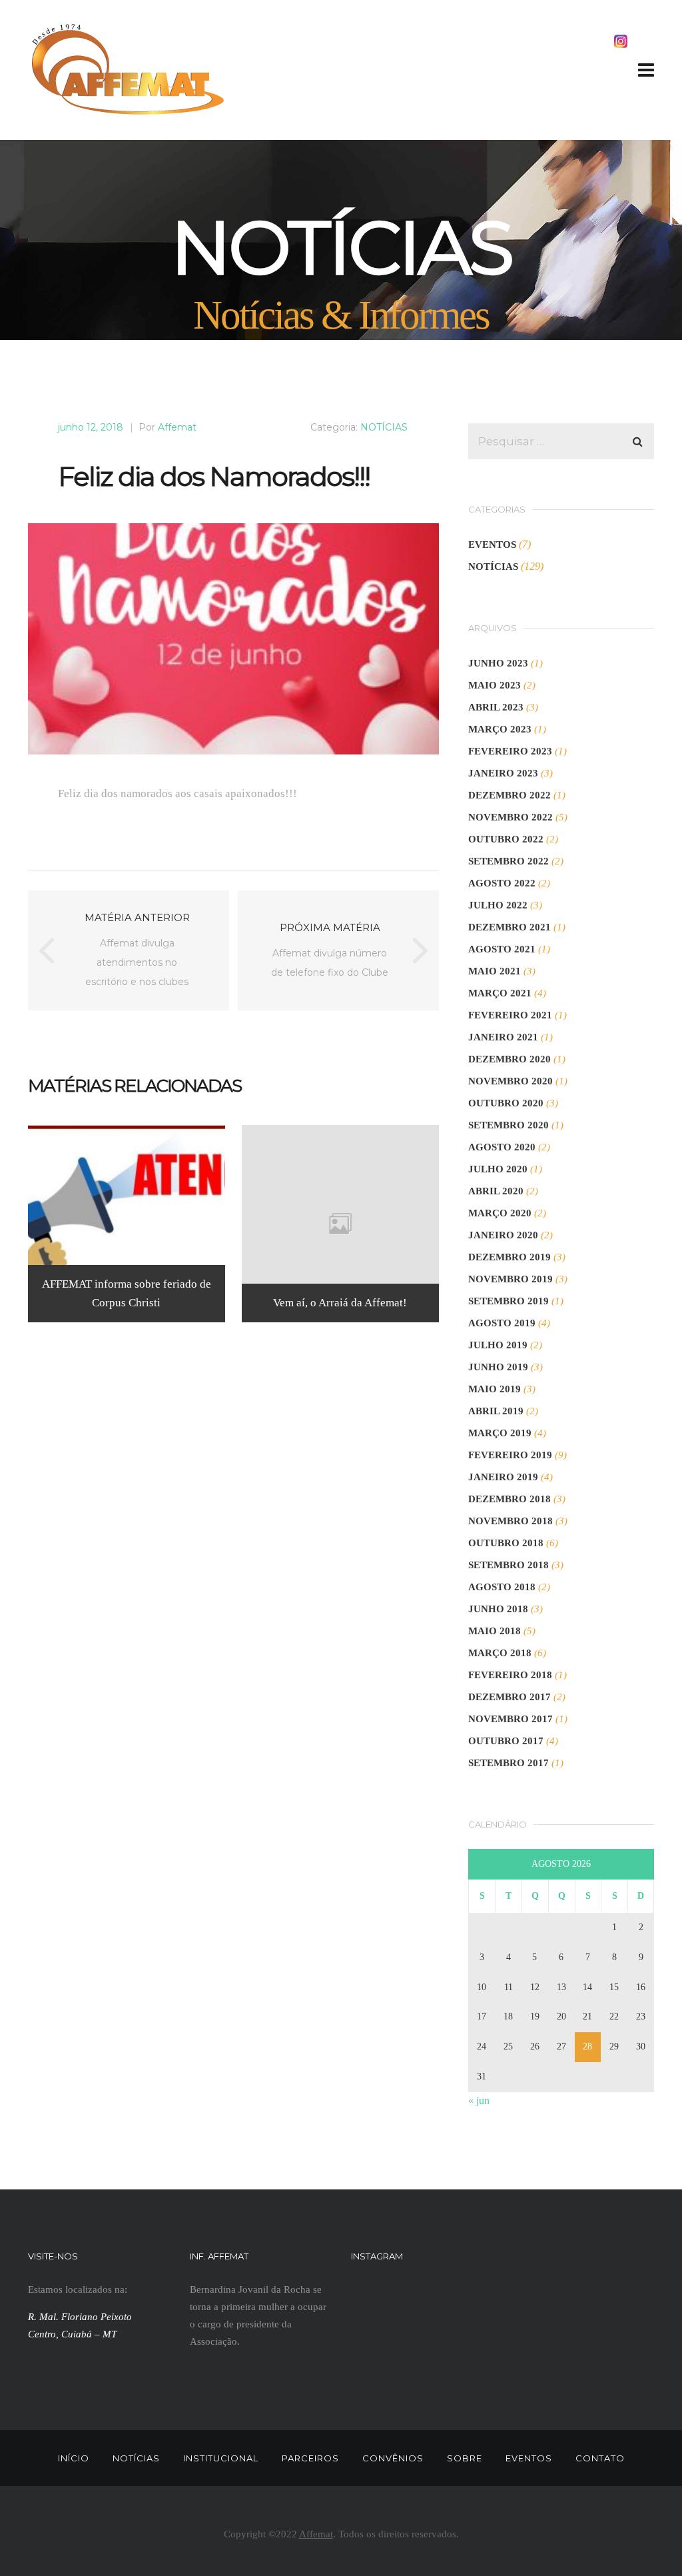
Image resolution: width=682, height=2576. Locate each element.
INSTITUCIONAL (221, 2458)
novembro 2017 (511, 1719)
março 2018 (500, 1653)
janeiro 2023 (503, 773)
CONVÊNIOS (393, 2458)
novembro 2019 (511, 1279)
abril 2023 (496, 707)
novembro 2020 (511, 1081)
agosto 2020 (502, 1147)
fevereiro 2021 (510, 1015)
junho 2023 (498, 663)
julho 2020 (498, 1169)
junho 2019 (498, 1367)
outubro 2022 (506, 839)
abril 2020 (496, 1191)
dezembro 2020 (510, 1059)
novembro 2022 (511, 817)
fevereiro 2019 (510, 1455)
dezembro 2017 (510, 1697)
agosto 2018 (502, 1587)
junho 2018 (498, 1609)
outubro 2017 (506, 1741)
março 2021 (500, 993)
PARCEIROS (310, 2458)
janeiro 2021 (503, 1037)
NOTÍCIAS (384, 427)
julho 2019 (498, 1345)
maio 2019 (495, 1389)
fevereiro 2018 (510, 1675)
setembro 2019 (509, 1301)
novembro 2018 (511, 1521)
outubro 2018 (506, 1543)
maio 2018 (495, 1631)
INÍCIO (74, 2458)
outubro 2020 (506, 1103)
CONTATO (600, 2458)
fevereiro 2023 (510, 751)
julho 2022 (498, 905)
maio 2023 (495, 685)
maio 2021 (495, 971)
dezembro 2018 (510, 1499)
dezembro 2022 (510, 795)
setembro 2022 (509, 861)
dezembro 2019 (510, 1257)
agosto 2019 (502, 1323)
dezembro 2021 (510, 927)
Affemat (177, 427)
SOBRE (465, 2458)
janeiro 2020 (503, 1235)
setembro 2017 (509, 1763)
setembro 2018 (509, 1565)
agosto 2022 (502, 883)
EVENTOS (492, 545)
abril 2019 (496, 1411)
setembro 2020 (509, 1125)
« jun (479, 2100)
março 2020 (500, 1213)
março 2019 (500, 1433)
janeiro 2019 (503, 1477)
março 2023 (500, 729)
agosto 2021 (502, 949)
